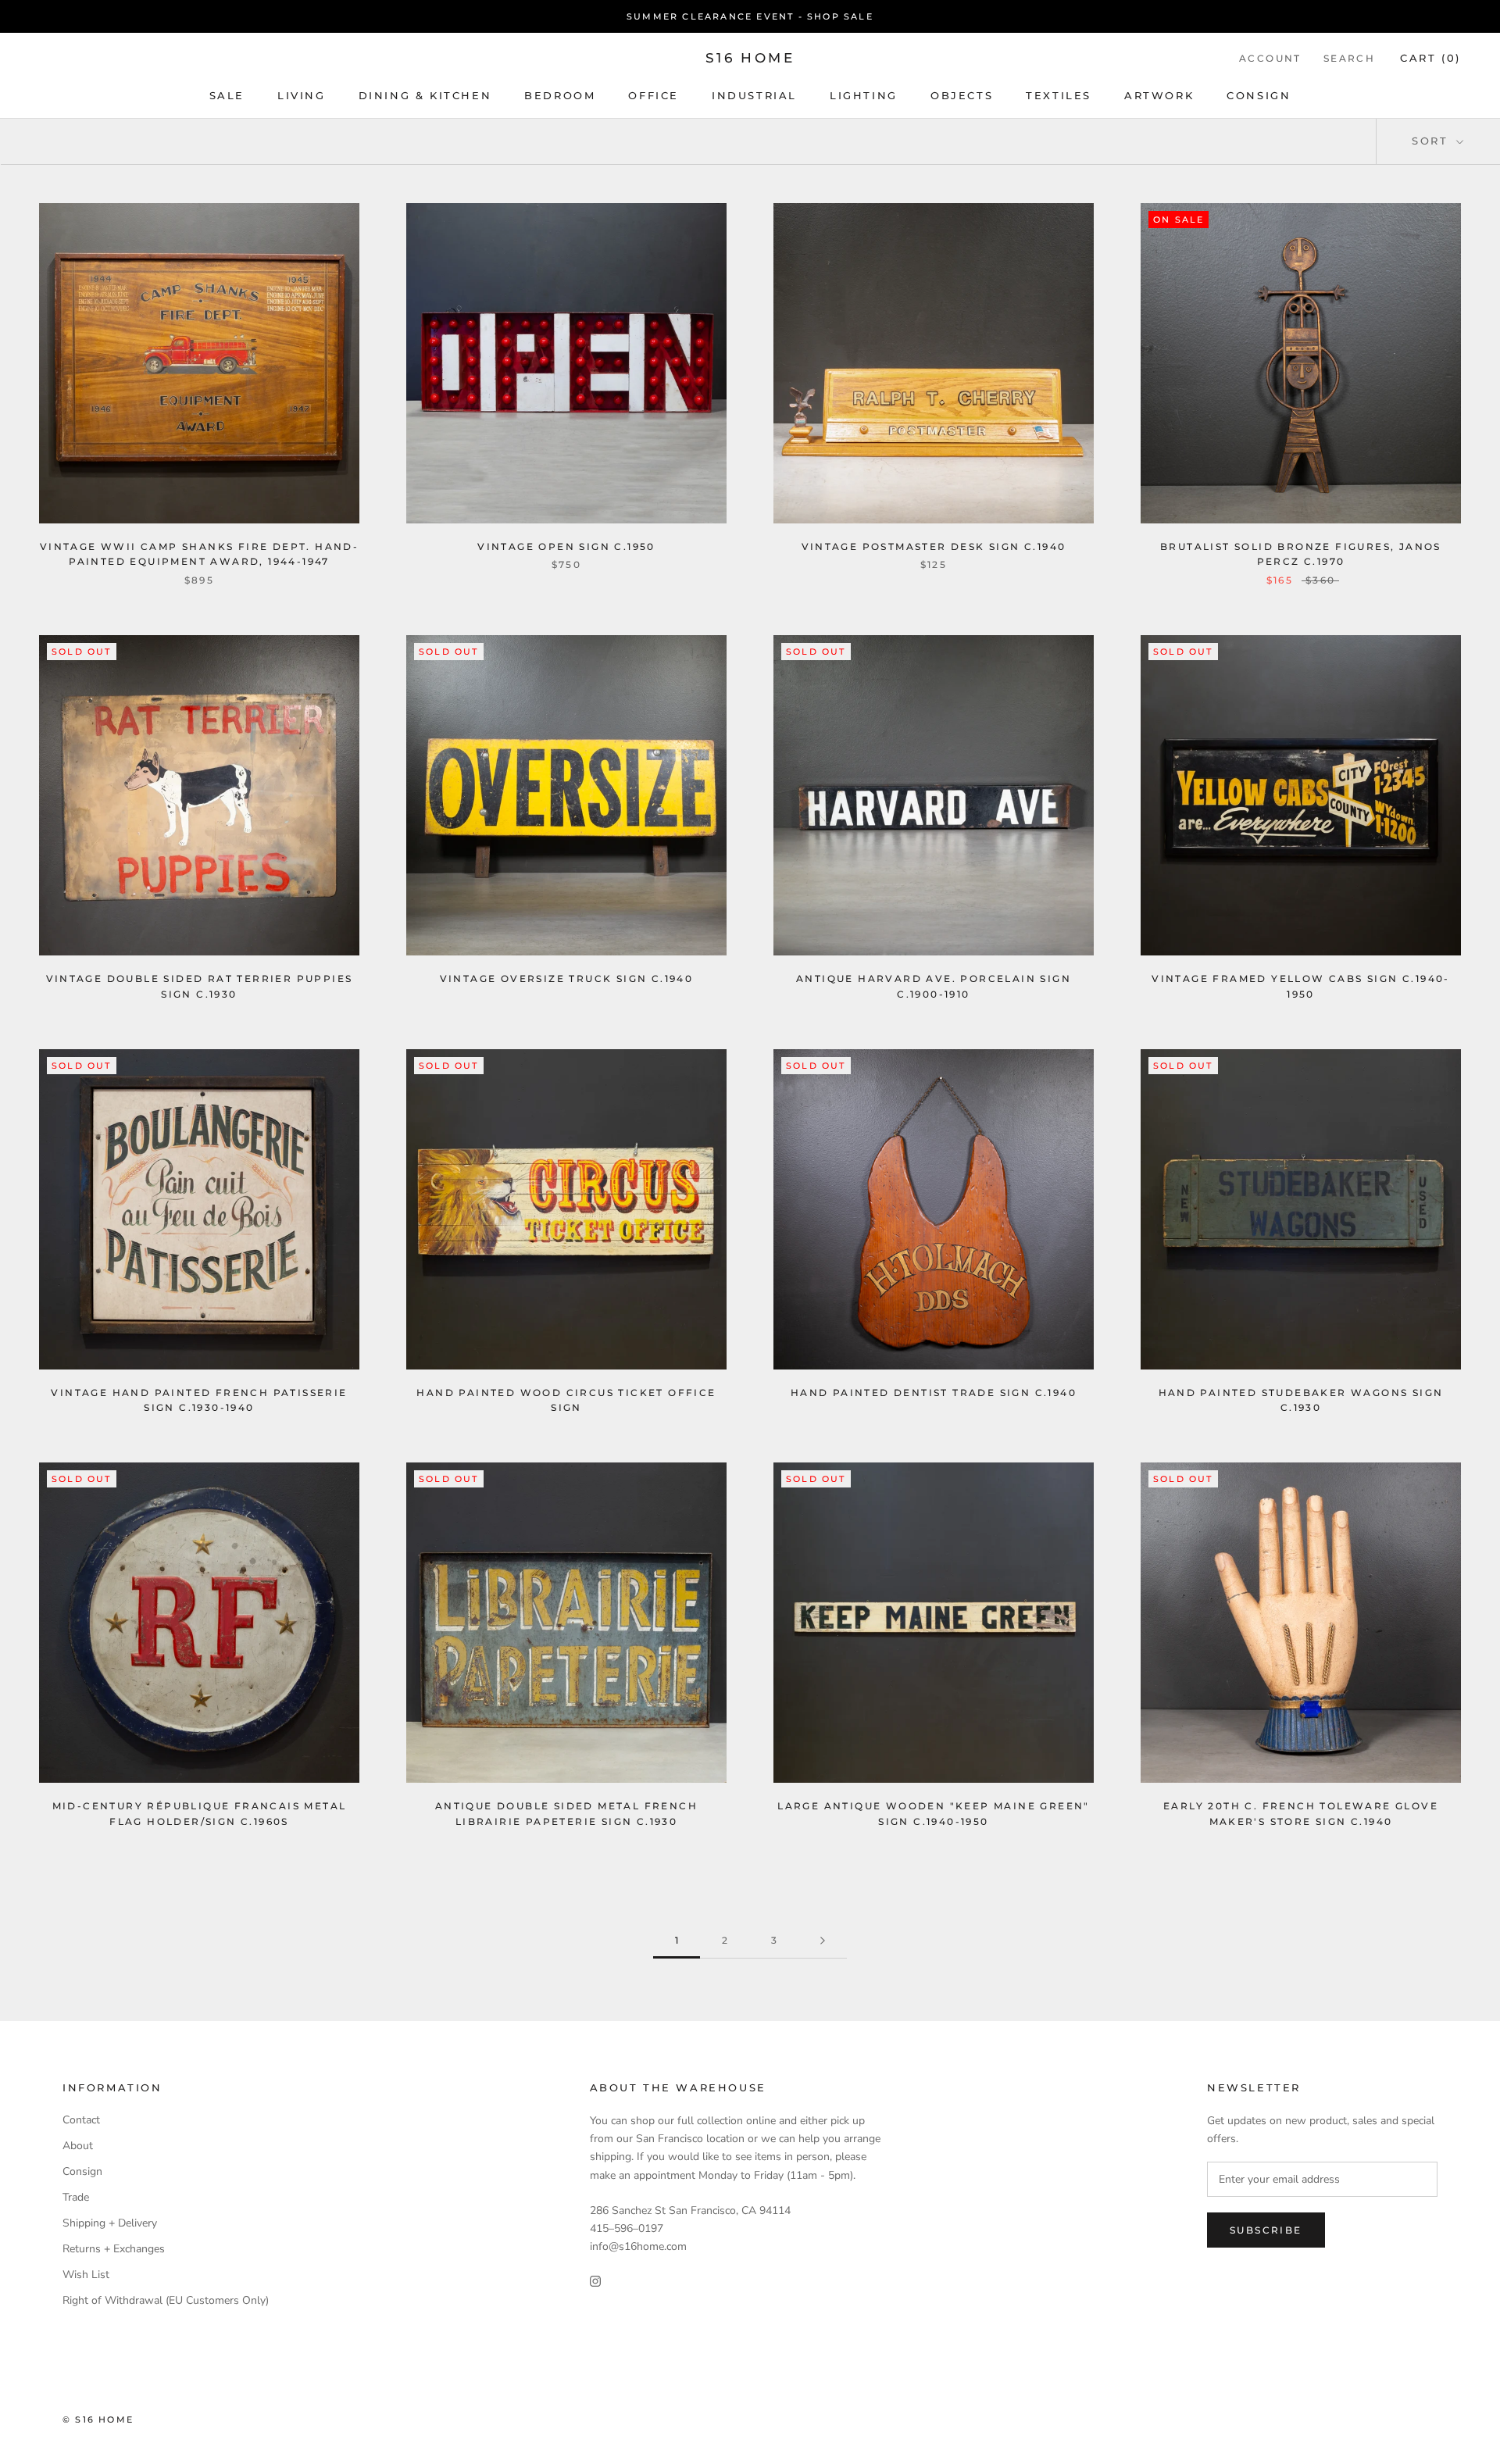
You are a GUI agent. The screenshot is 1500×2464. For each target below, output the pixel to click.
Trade (76, 2197)
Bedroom (560, 95)
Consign (1259, 95)
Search (1349, 58)
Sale (227, 95)
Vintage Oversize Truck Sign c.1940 (567, 978)
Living (302, 95)
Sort (1432, 141)
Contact (81, 2120)
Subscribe (1266, 2230)
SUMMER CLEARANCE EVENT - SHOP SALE (750, 16)
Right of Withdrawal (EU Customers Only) (166, 2300)
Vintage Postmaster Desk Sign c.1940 (934, 546)
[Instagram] (595, 2280)
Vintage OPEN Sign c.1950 (566, 546)
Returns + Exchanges (114, 2249)
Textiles (1059, 95)
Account (1270, 58)
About (78, 2146)
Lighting (864, 95)
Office (654, 95)
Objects (962, 95)
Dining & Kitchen (425, 95)
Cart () (1430, 58)
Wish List (86, 2275)
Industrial (754, 95)
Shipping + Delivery (110, 2223)
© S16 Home (98, 2419)
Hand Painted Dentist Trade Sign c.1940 (934, 1393)
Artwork (1159, 95)
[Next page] (823, 1941)
